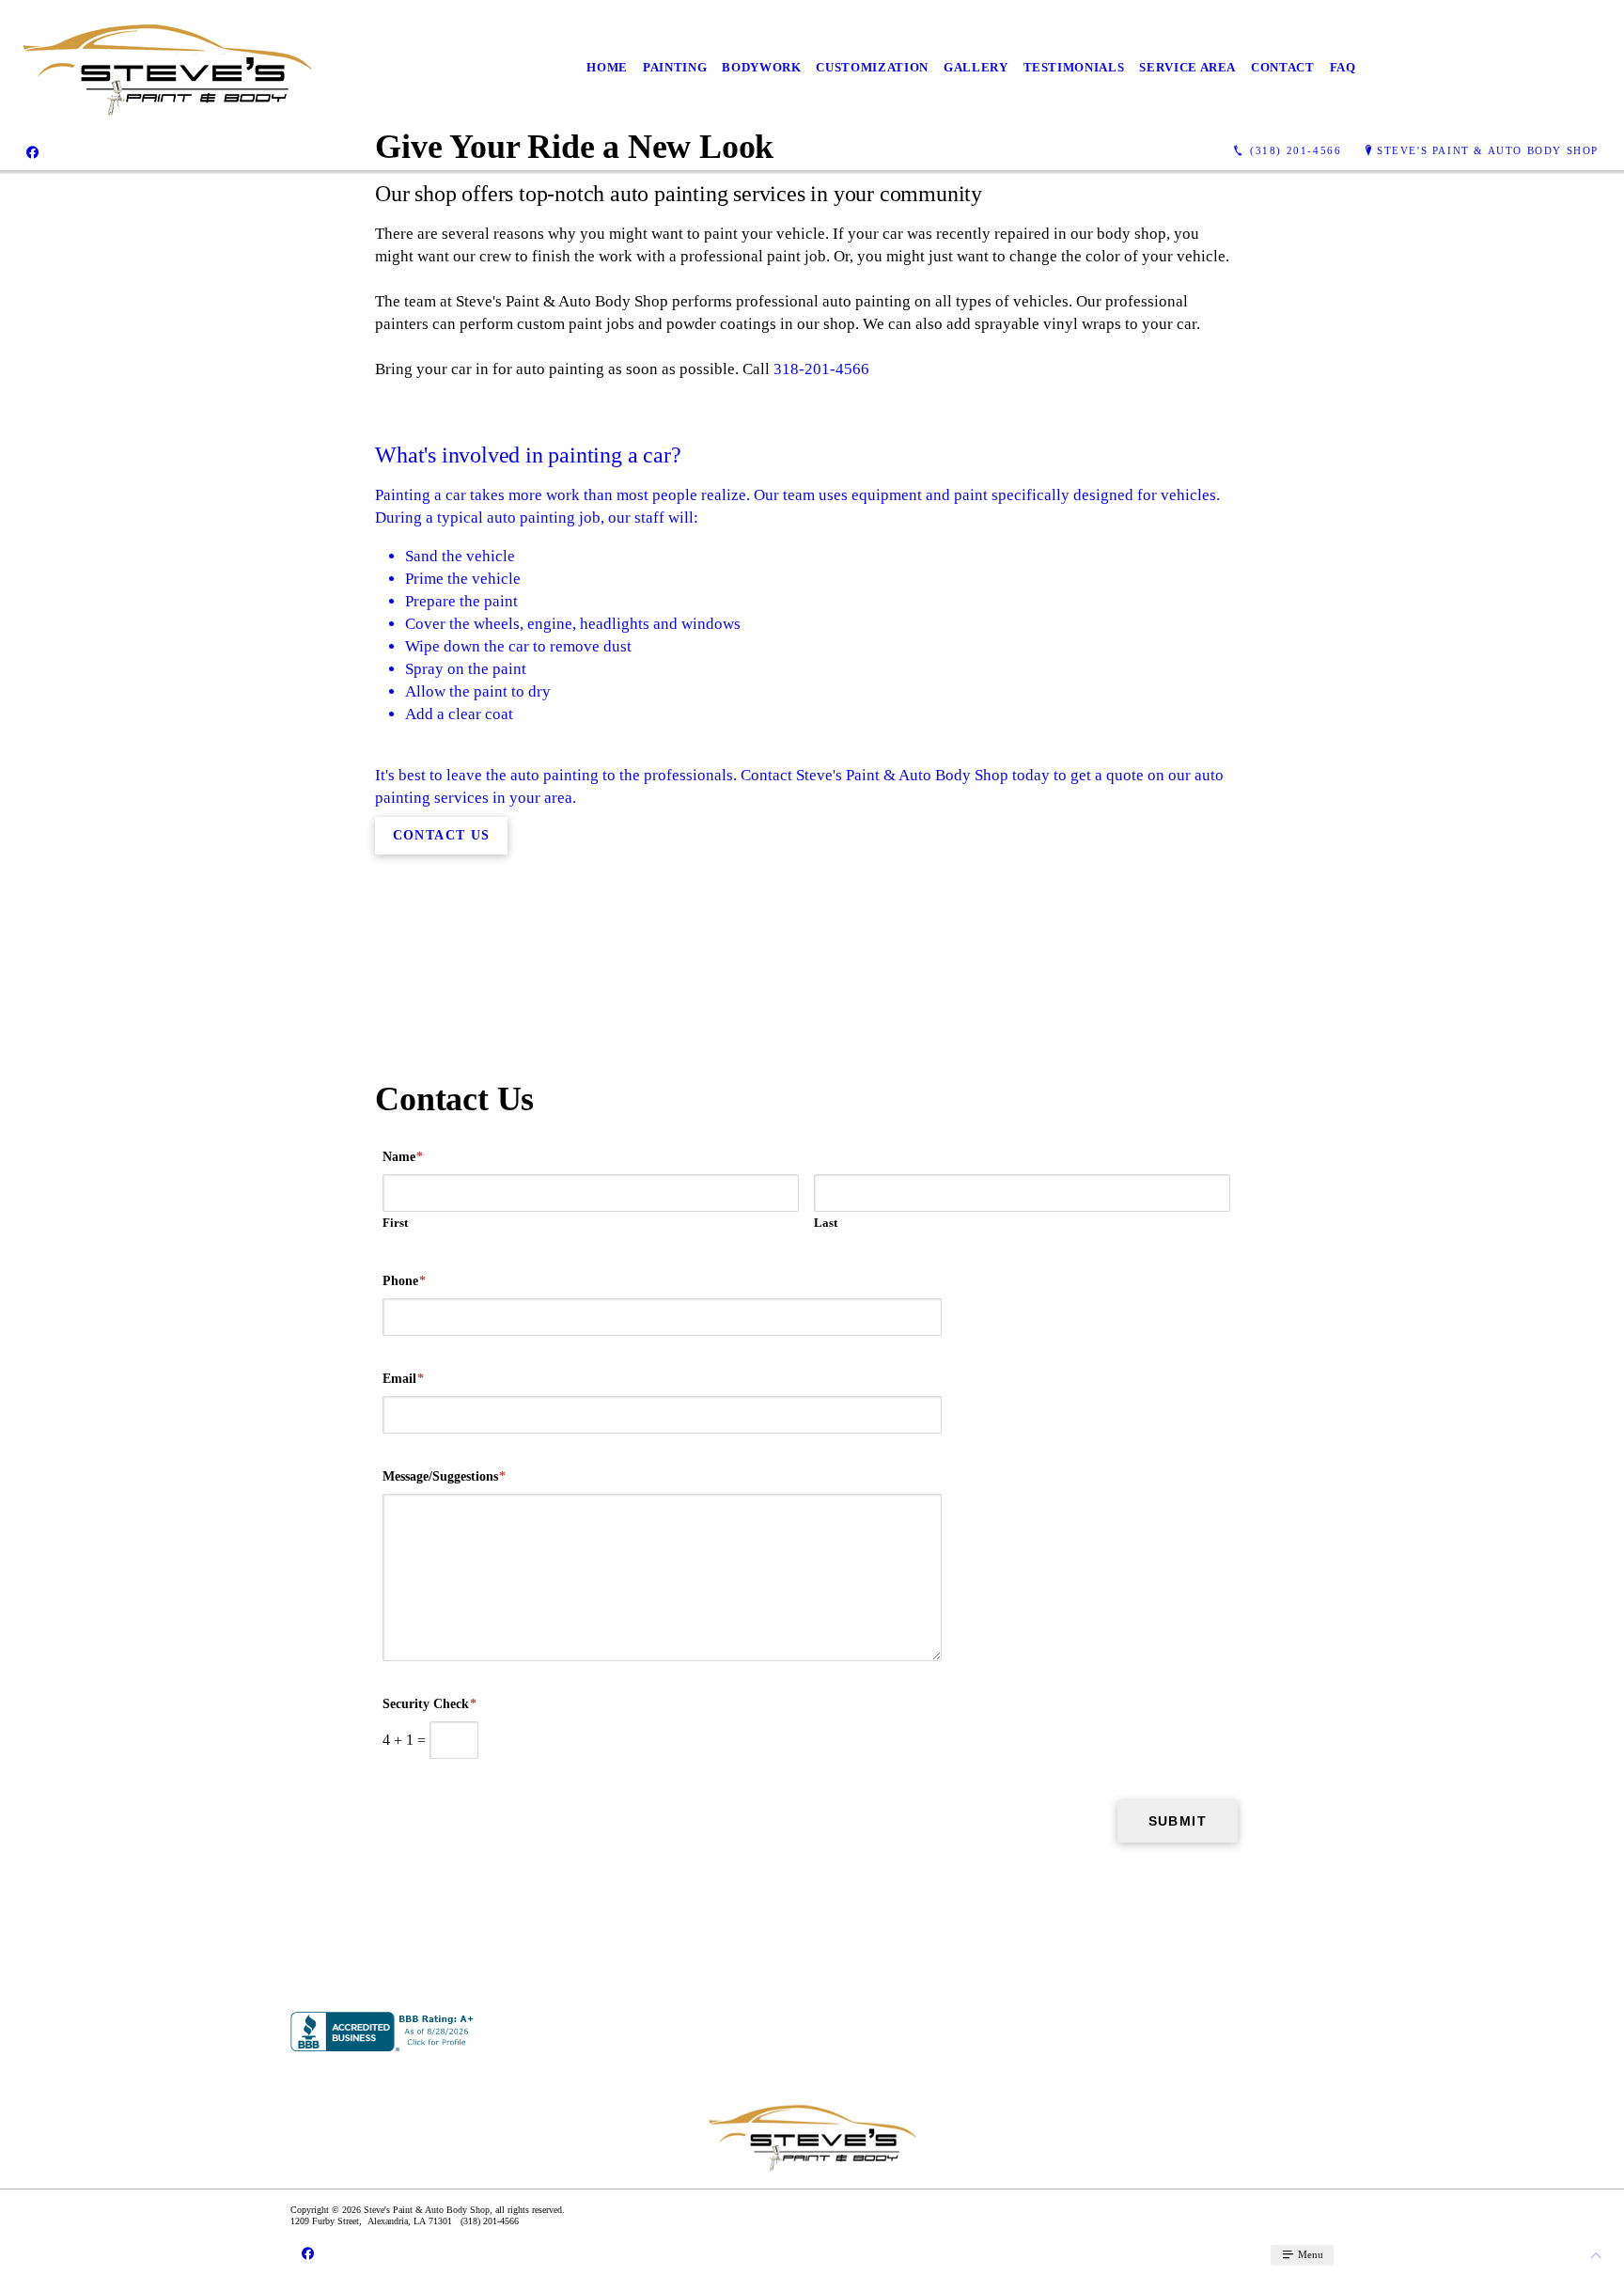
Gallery (976, 67)
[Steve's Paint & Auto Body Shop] (167, 67)
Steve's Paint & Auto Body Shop (1488, 150)
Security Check (429, 1704)
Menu (1309, 2254)
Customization (872, 67)
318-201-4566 (821, 369)
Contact (1283, 67)
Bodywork (761, 67)
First (395, 1223)
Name (403, 1157)
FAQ (1343, 67)
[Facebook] (32, 151)
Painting (675, 67)
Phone (404, 1281)
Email (403, 1379)
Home (607, 67)
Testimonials (1074, 67)
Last (826, 1223)
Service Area (1187, 67)
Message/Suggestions (444, 1476)
